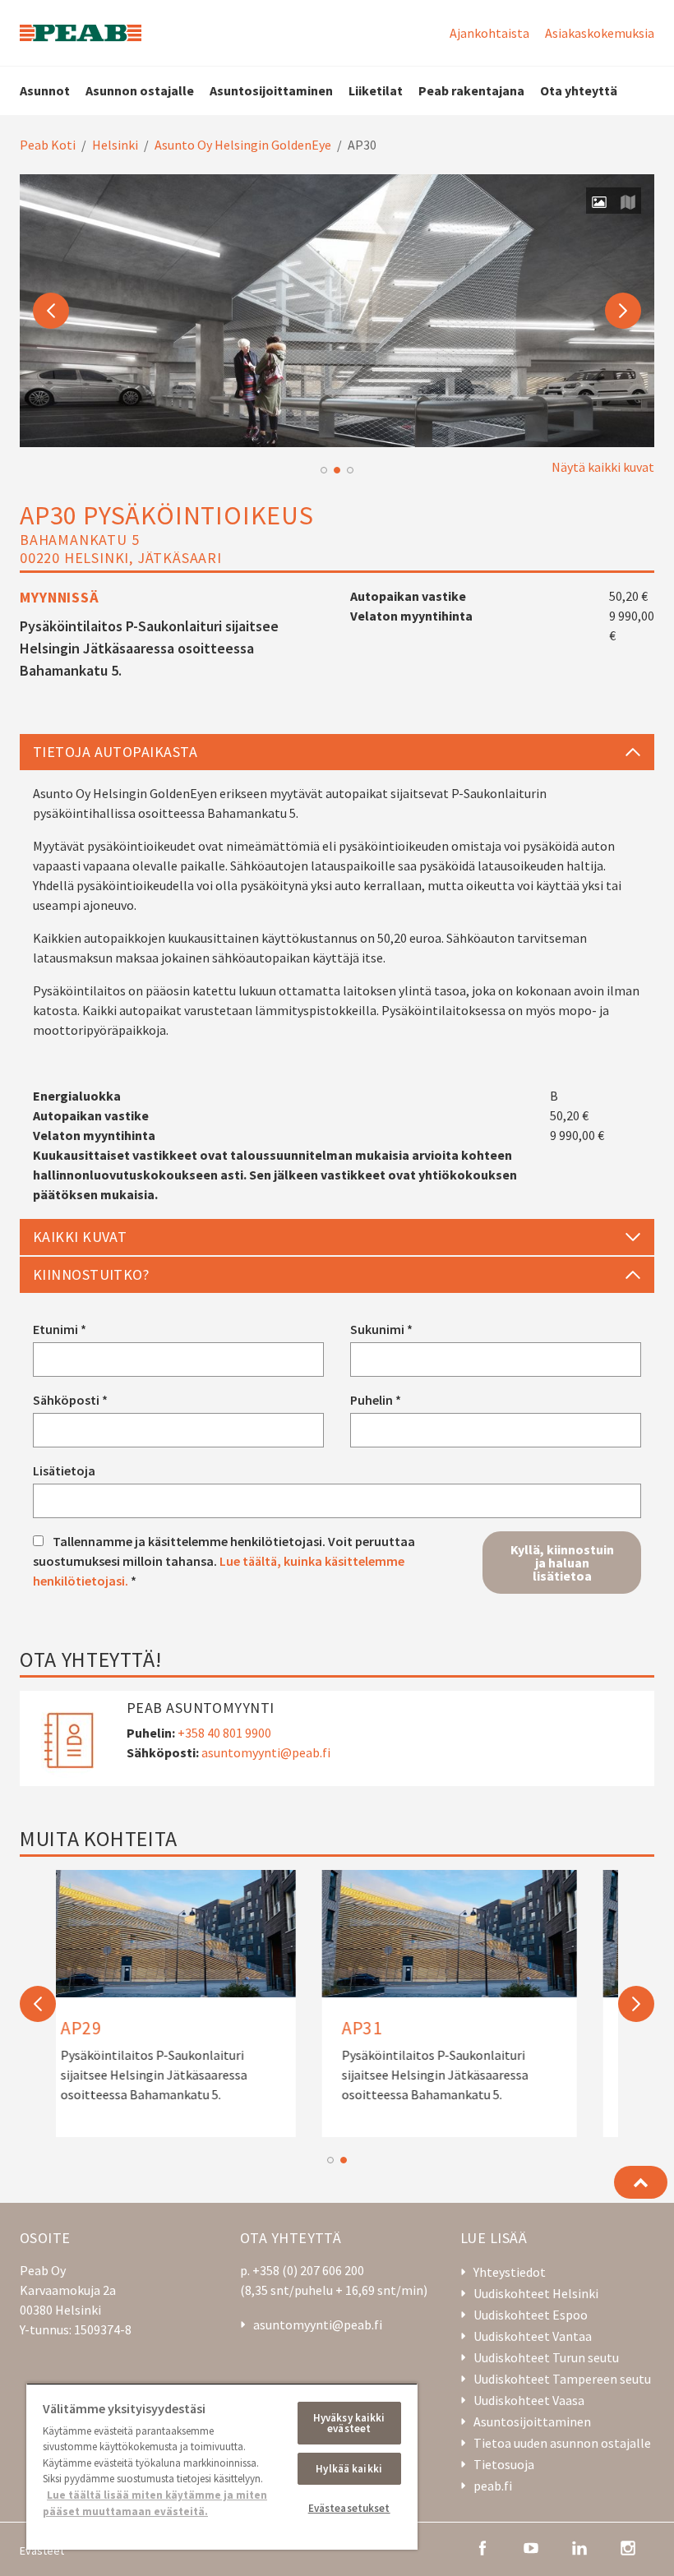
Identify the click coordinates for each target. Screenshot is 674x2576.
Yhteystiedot (510, 2272)
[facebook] (482, 2546)
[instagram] (628, 2546)
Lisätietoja (64, 1470)
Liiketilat (376, 90)
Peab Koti (48, 145)
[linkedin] (579, 2546)
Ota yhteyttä (579, 90)
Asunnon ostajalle (140, 90)
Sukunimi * (381, 1329)
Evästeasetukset (349, 2508)
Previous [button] (51, 311)
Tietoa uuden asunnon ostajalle (562, 2443)
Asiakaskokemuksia (600, 33)
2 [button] (337, 470)
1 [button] (324, 470)
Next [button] (623, 311)
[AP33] (478, 2004)
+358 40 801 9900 (224, 1733)
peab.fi (493, 2486)
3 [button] (350, 470)
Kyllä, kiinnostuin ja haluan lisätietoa (562, 1563)
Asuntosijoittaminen (271, 90)
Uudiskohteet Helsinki (536, 2293)
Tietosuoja (504, 2464)
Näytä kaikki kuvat (603, 467)
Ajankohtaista (489, 33)
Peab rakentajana (471, 90)
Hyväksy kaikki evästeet (349, 2423)
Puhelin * (376, 1400)
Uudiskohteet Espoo (531, 2315)
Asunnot (45, 90)
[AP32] (196, 2004)
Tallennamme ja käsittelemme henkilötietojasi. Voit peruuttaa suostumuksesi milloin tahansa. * (224, 1561)
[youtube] (531, 2546)
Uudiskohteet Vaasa (529, 2400)
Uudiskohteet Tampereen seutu (562, 2379)
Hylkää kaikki (349, 2469)
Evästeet (42, 2551)
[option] (337, 311)
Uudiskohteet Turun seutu (546, 2357)
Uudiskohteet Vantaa (533, 2336)
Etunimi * (60, 1329)
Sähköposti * (70, 1400)
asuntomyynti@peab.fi (266, 1752)
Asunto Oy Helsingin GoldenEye (243, 145)
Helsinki (115, 145)
